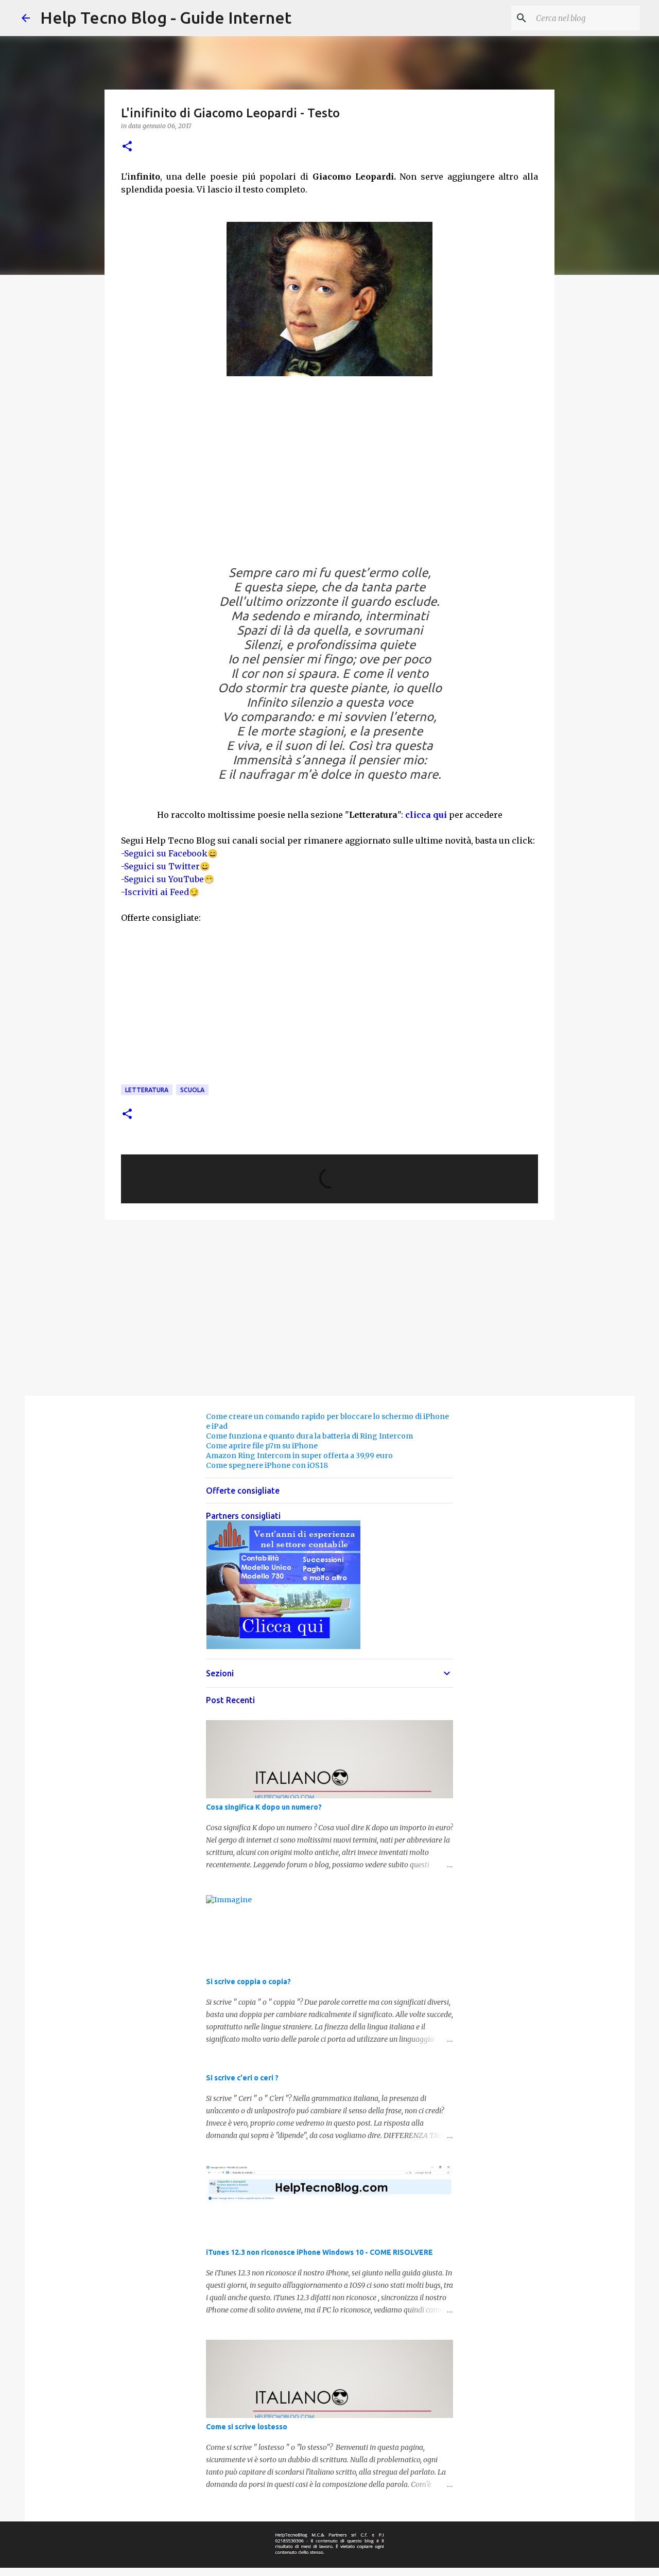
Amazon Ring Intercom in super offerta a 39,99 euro (299, 1456)
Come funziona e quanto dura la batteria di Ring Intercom (309, 1436)
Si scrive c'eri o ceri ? (242, 2078)
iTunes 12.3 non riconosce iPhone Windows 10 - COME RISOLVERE (319, 2252)
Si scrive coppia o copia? (248, 1982)
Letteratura (147, 1090)
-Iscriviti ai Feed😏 (160, 892)
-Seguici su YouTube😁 (168, 879)
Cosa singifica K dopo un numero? (264, 1807)
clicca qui (426, 815)
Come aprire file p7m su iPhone (262, 1446)
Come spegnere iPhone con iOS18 (267, 1465)
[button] (127, 147)
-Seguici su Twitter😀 (166, 866)
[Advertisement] (329, 478)
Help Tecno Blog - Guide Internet (166, 17)
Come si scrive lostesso (247, 2427)
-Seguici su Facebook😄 (169, 853)
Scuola (192, 1090)
